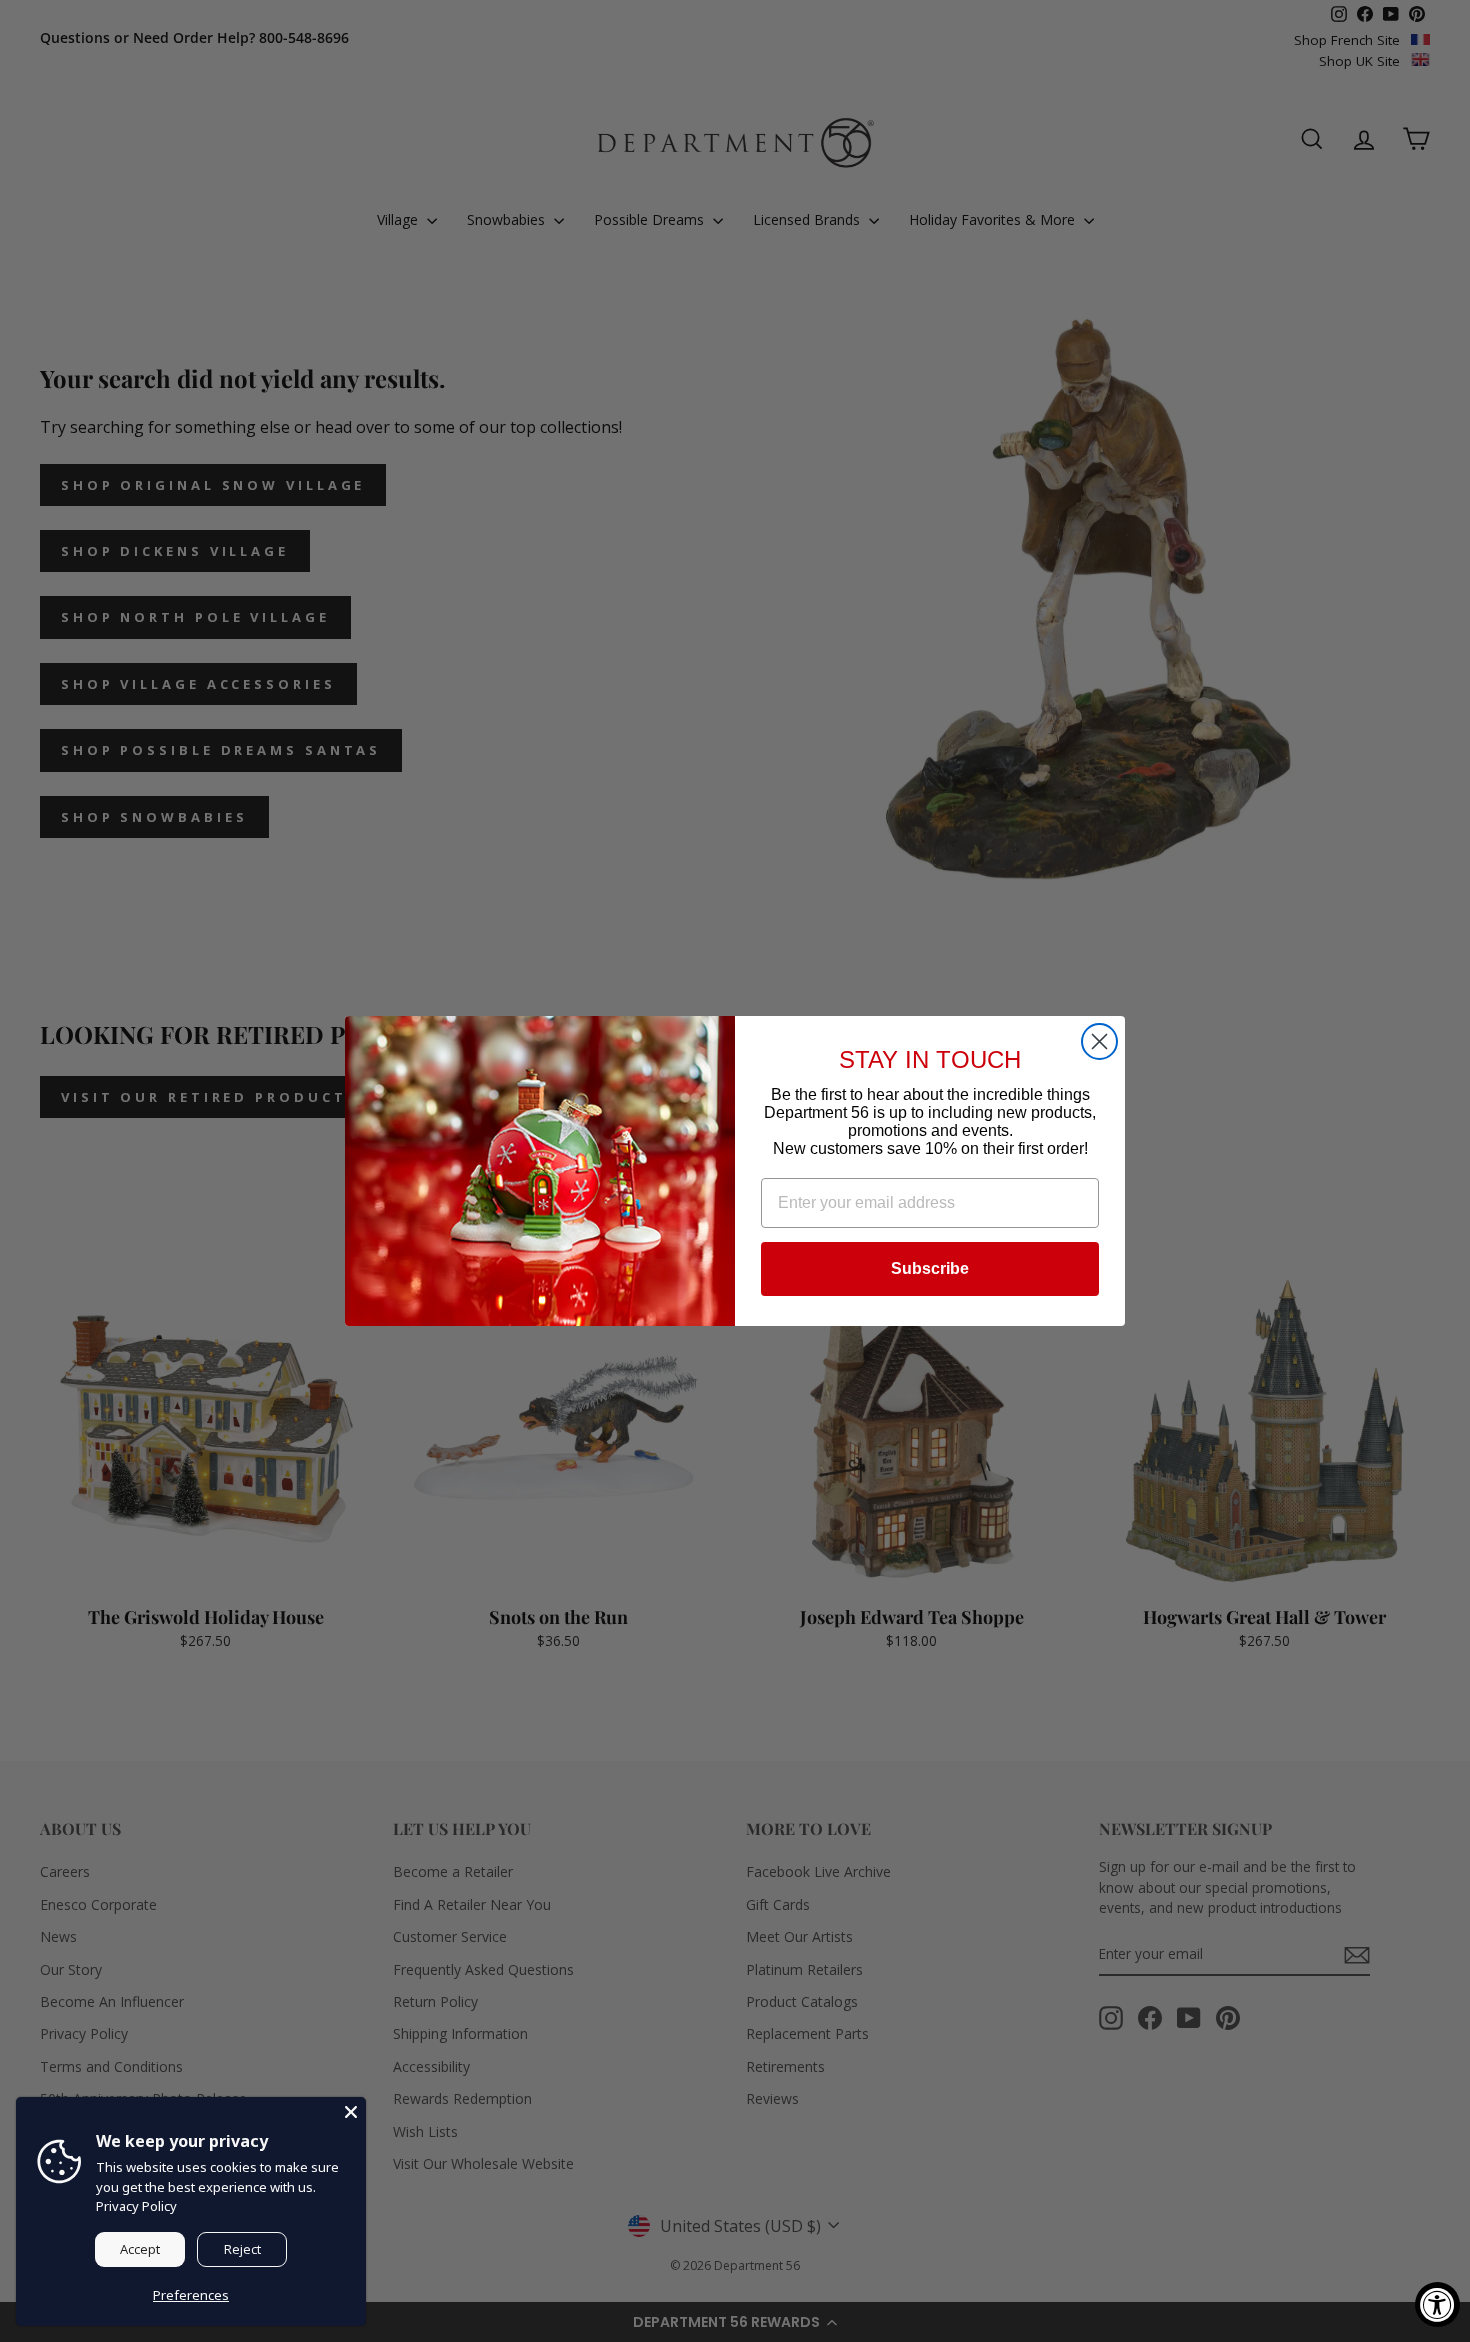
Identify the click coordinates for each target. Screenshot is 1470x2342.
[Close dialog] (1099, 1041)
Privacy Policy (136, 2206)
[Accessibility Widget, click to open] (1437, 2304)
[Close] (351, 2112)
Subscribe (930, 1268)
